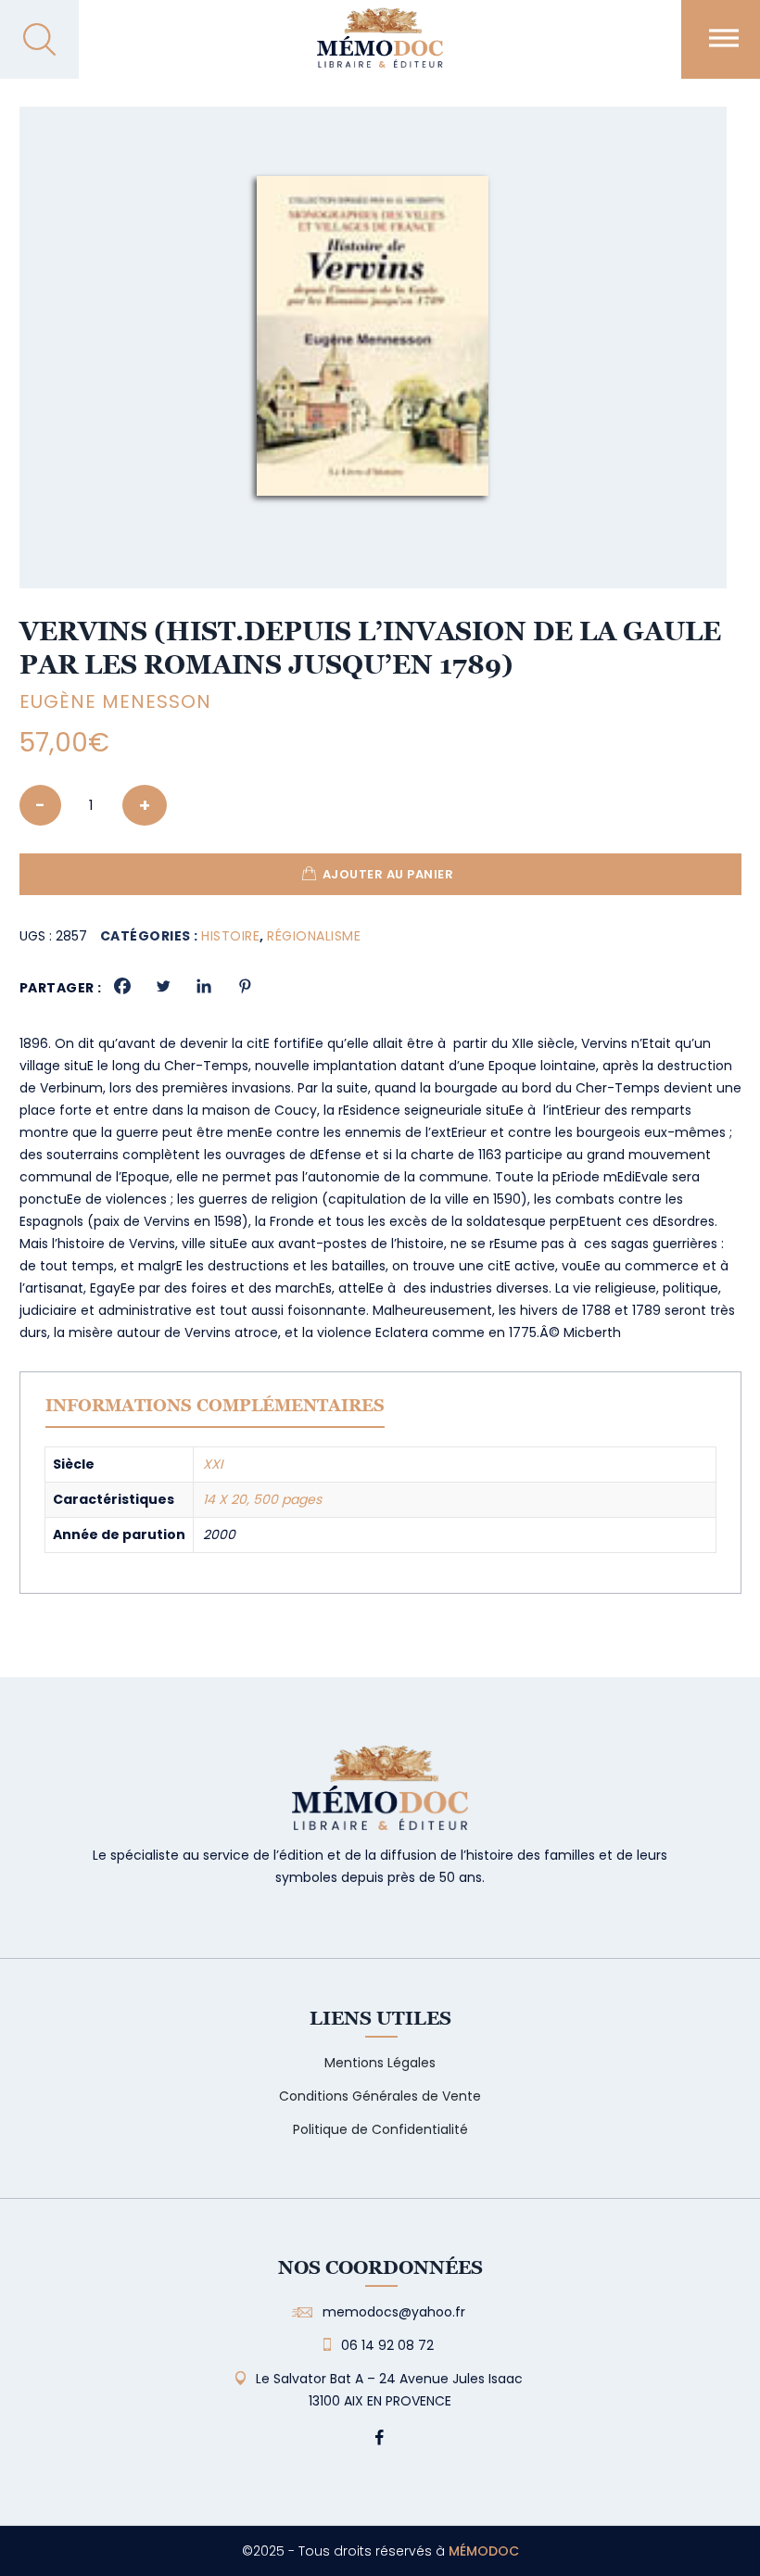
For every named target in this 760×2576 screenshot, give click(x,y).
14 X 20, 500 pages (262, 1499)
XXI (213, 1464)
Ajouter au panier (388, 874)
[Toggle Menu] (724, 38)
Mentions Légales (380, 2063)
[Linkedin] (204, 986)
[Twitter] (163, 986)
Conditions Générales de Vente (380, 2096)
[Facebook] (122, 986)
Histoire (230, 936)
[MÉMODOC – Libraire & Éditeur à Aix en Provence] (380, 49)
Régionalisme (314, 936)
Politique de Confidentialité (380, 2129)
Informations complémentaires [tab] (215, 1405)
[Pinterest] (245, 986)
